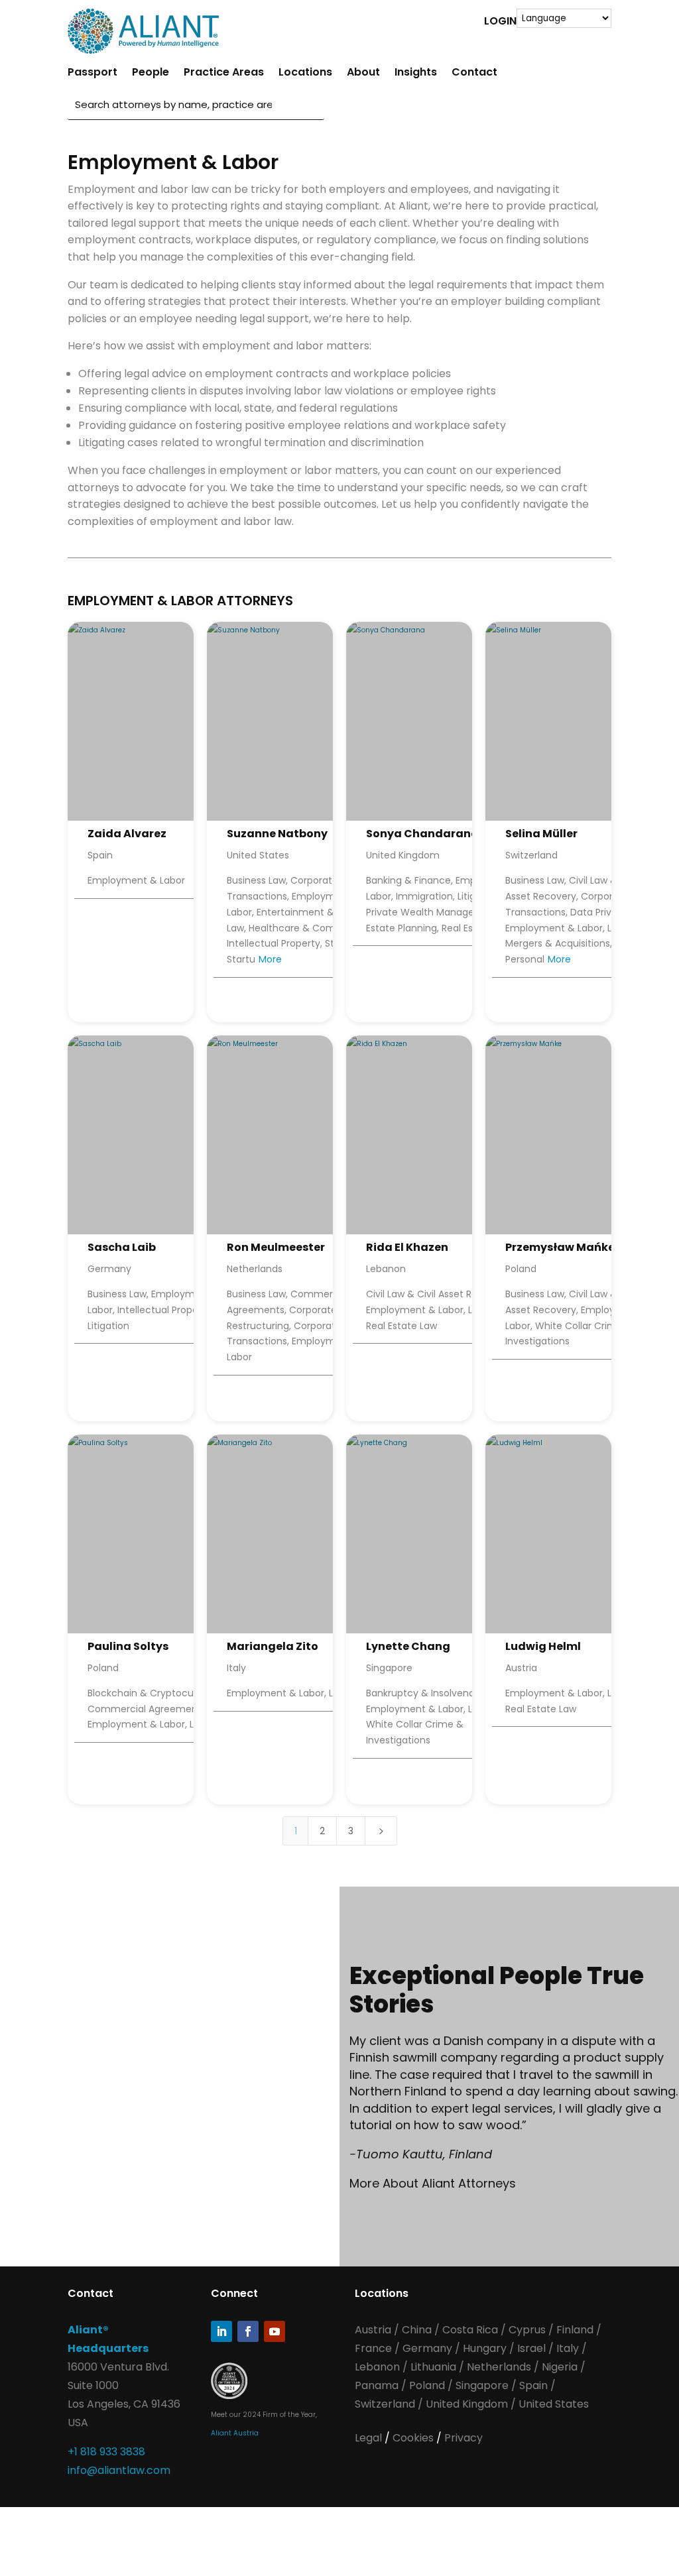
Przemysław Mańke (560, 1247)
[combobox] (173, 104)
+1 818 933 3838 (106, 2452)
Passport (93, 74)
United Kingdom (467, 2404)
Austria (374, 2330)
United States (554, 2404)
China (418, 2330)
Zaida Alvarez (127, 834)
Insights (416, 74)
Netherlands (499, 2367)
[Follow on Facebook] (248, 2331)
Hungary (485, 2348)
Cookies (414, 2438)
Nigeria (560, 2367)
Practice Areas (224, 74)
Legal (370, 2438)
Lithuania (433, 2367)
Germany (427, 2348)
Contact (474, 74)
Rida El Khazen (407, 1247)
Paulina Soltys (128, 1646)
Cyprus (527, 2330)
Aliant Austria (235, 2433)
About (363, 74)
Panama (377, 2385)
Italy (568, 2348)
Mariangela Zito (273, 1646)
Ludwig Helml (543, 1646)
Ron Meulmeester (276, 1247)
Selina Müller (541, 834)
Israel (531, 2348)
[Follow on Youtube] (275, 2331)
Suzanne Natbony (277, 834)
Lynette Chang (408, 1646)
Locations (305, 74)
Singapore (483, 2385)
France (373, 2348)
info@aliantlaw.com (119, 2470)
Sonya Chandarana (422, 834)
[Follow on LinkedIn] (221, 2331)
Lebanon (377, 2367)
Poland (427, 2385)
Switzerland (386, 2404)
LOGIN (500, 23)
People (151, 74)
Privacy (463, 2438)
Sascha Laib (122, 1247)
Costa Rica (471, 2330)
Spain (535, 2385)
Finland (575, 2330)
